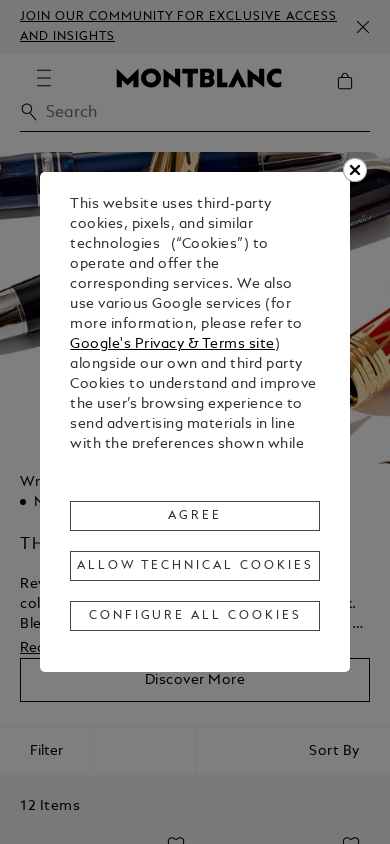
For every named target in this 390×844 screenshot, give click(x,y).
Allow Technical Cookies (195, 566)
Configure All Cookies (195, 616)
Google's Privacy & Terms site (172, 344)
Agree (195, 516)
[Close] (355, 170)
